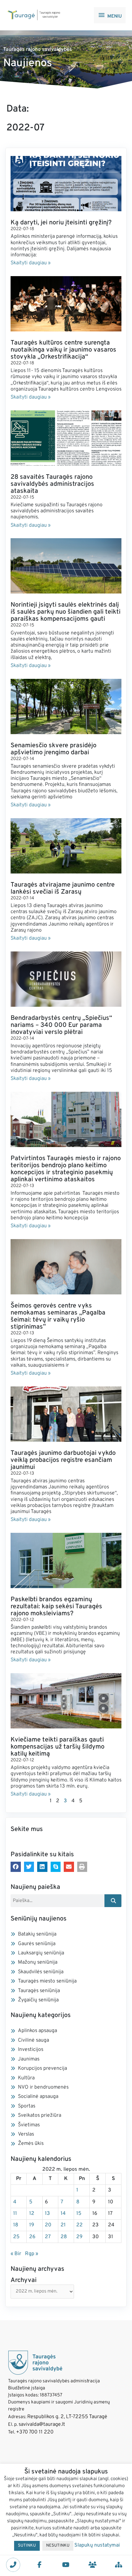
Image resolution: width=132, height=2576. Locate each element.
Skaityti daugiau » (31, 263)
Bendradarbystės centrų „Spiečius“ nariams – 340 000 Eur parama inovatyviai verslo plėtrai (61, 1025)
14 (63, 2214)
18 (16, 2225)
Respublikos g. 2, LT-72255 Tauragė (67, 2417)
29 (79, 2237)
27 (48, 2237)
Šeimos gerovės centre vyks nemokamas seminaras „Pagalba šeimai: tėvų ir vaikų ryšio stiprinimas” (58, 1316)
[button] (16, 1867)
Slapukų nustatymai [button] (97, 2545)
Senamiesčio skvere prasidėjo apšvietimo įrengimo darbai (54, 749)
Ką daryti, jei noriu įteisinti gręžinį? (61, 223)
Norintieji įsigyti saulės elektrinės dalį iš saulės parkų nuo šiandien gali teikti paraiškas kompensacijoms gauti (66, 612)
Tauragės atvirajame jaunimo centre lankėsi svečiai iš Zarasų (63, 888)
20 (48, 2225)
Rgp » (32, 2254)
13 (47, 2214)
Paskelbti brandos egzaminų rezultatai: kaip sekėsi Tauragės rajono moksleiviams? (56, 1607)
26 (32, 2237)
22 (79, 2225)
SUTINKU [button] (27, 2546)
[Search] (113, 1901)
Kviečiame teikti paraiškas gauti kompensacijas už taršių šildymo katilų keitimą (58, 1747)
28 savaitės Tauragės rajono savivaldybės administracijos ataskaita (52, 484)
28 (64, 2237)
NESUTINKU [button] (58, 2546)
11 (15, 2214)
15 (79, 2214)
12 (32, 2214)
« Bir (16, 2254)
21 (63, 2225)
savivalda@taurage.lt (42, 2425)
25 (16, 2237)
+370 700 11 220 (35, 2432)
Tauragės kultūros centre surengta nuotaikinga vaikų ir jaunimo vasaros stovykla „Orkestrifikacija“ (63, 350)
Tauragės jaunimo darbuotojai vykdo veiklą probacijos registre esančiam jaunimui (63, 1460)
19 (32, 2225)
